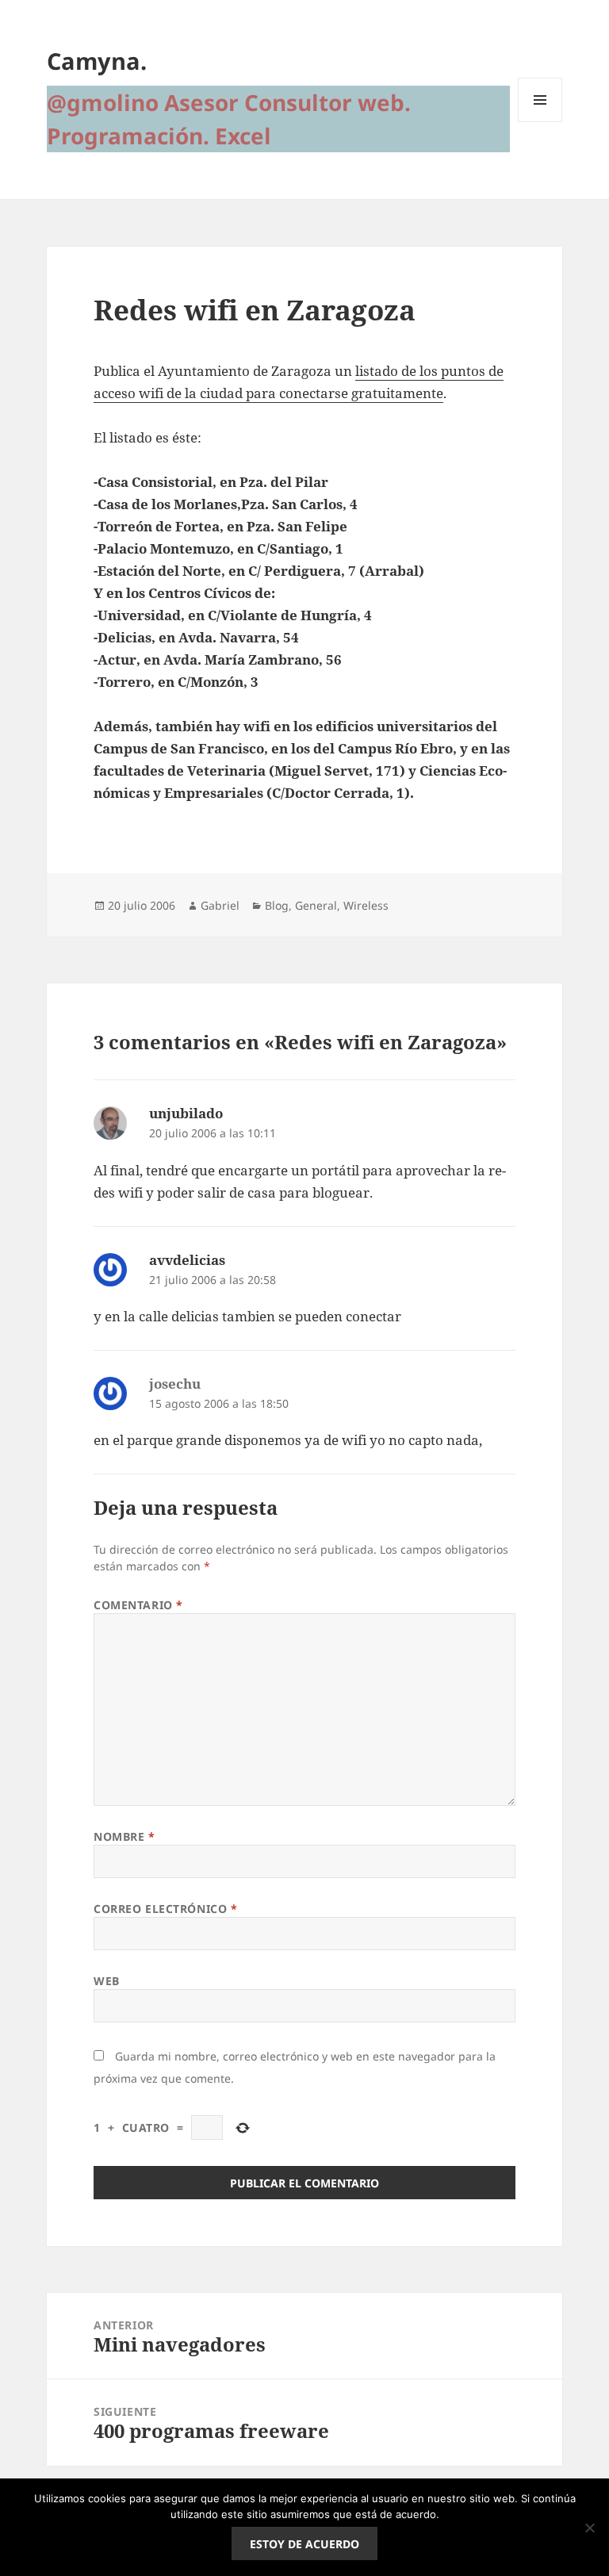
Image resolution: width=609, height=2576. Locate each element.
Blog (277, 905)
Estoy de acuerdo (304, 2544)
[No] (589, 2528)
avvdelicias (187, 1260)
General (316, 905)
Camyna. (97, 61)
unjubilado (186, 1113)
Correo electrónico (165, 1909)
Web (107, 1981)
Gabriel (220, 905)
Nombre (124, 1836)
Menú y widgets (540, 122)
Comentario (138, 1605)
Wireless (366, 905)
